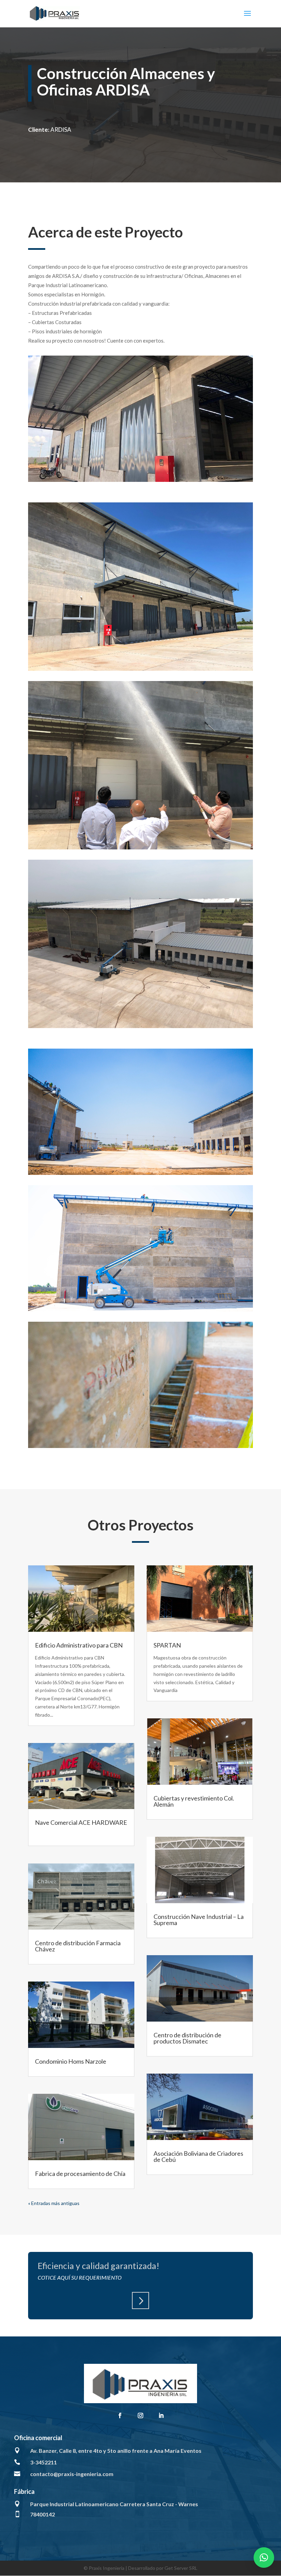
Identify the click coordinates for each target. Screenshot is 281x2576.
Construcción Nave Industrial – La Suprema (199, 1920)
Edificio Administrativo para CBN (79, 1645)
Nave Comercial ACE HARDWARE (81, 1822)
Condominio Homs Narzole (71, 2061)
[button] (264, 2558)
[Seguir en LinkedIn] (161, 2415)
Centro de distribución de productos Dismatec (187, 2038)
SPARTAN (167, 1645)
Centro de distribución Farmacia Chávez (78, 1946)
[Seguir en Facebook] (120, 2415)
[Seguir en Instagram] (140, 2415)
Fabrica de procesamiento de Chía (80, 2174)
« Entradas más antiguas (54, 2203)
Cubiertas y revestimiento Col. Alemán (194, 1801)
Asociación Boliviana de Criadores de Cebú (198, 2156)
